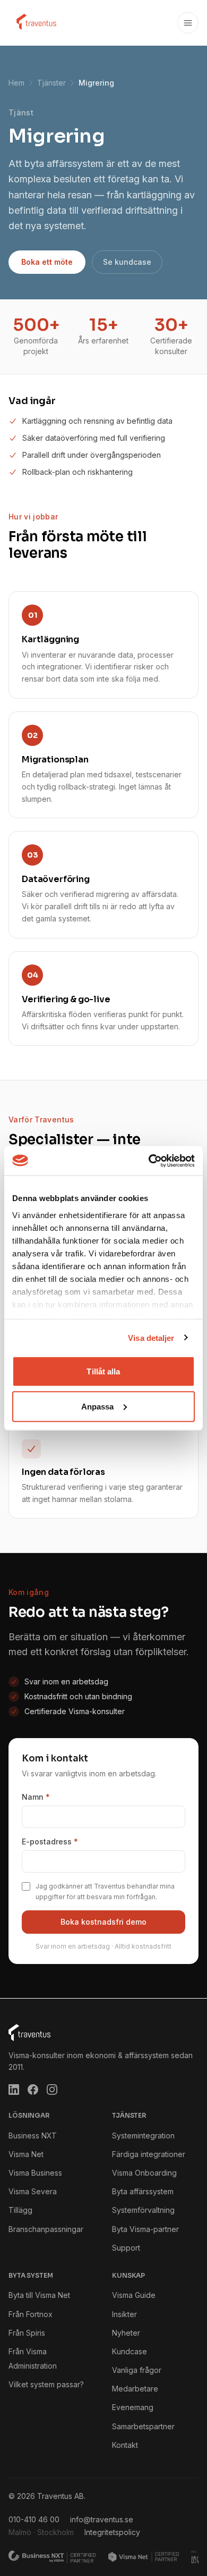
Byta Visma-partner (145, 2229)
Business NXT (33, 2136)
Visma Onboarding (144, 2173)
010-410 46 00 (34, 2519)
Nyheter (126, 2333)
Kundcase (130, 2351)
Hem (16, 83)
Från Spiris (27, 2333)
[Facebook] (33, 2090)
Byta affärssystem (143, 2191)
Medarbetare (135, 2389)
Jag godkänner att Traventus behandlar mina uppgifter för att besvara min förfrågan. (105, 1891)
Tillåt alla (103, 1371)
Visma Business (35, 2173)
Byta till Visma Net (39, 2295)
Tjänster (51, 83)
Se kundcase (127, 262)
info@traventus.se (102, 2519)
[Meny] (188, 23)
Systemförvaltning (143, 2210)
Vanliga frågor (137, 2370)
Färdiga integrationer (149, 2154)
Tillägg (20, 2210)
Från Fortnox (31, 2314)
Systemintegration (143, 2136)
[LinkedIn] (14, 2090)
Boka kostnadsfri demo (103, 1922)
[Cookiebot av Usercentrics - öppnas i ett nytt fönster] (149, 1161)
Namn (36, 1797)
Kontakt (125, 2445)
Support (126, 2248)
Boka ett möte (47, 262)
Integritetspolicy (112, 2532)
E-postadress (50, 1841)
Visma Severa (33, 2191)
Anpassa (98, 1406)
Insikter (124, 2314)
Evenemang (133, 2407)
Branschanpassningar (46, 2229)
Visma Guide (134, 2295)
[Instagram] (52, 2090)
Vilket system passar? (46, 2384)
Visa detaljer (151, 1337)
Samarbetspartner (143, 2426)
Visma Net (26, 2154)
